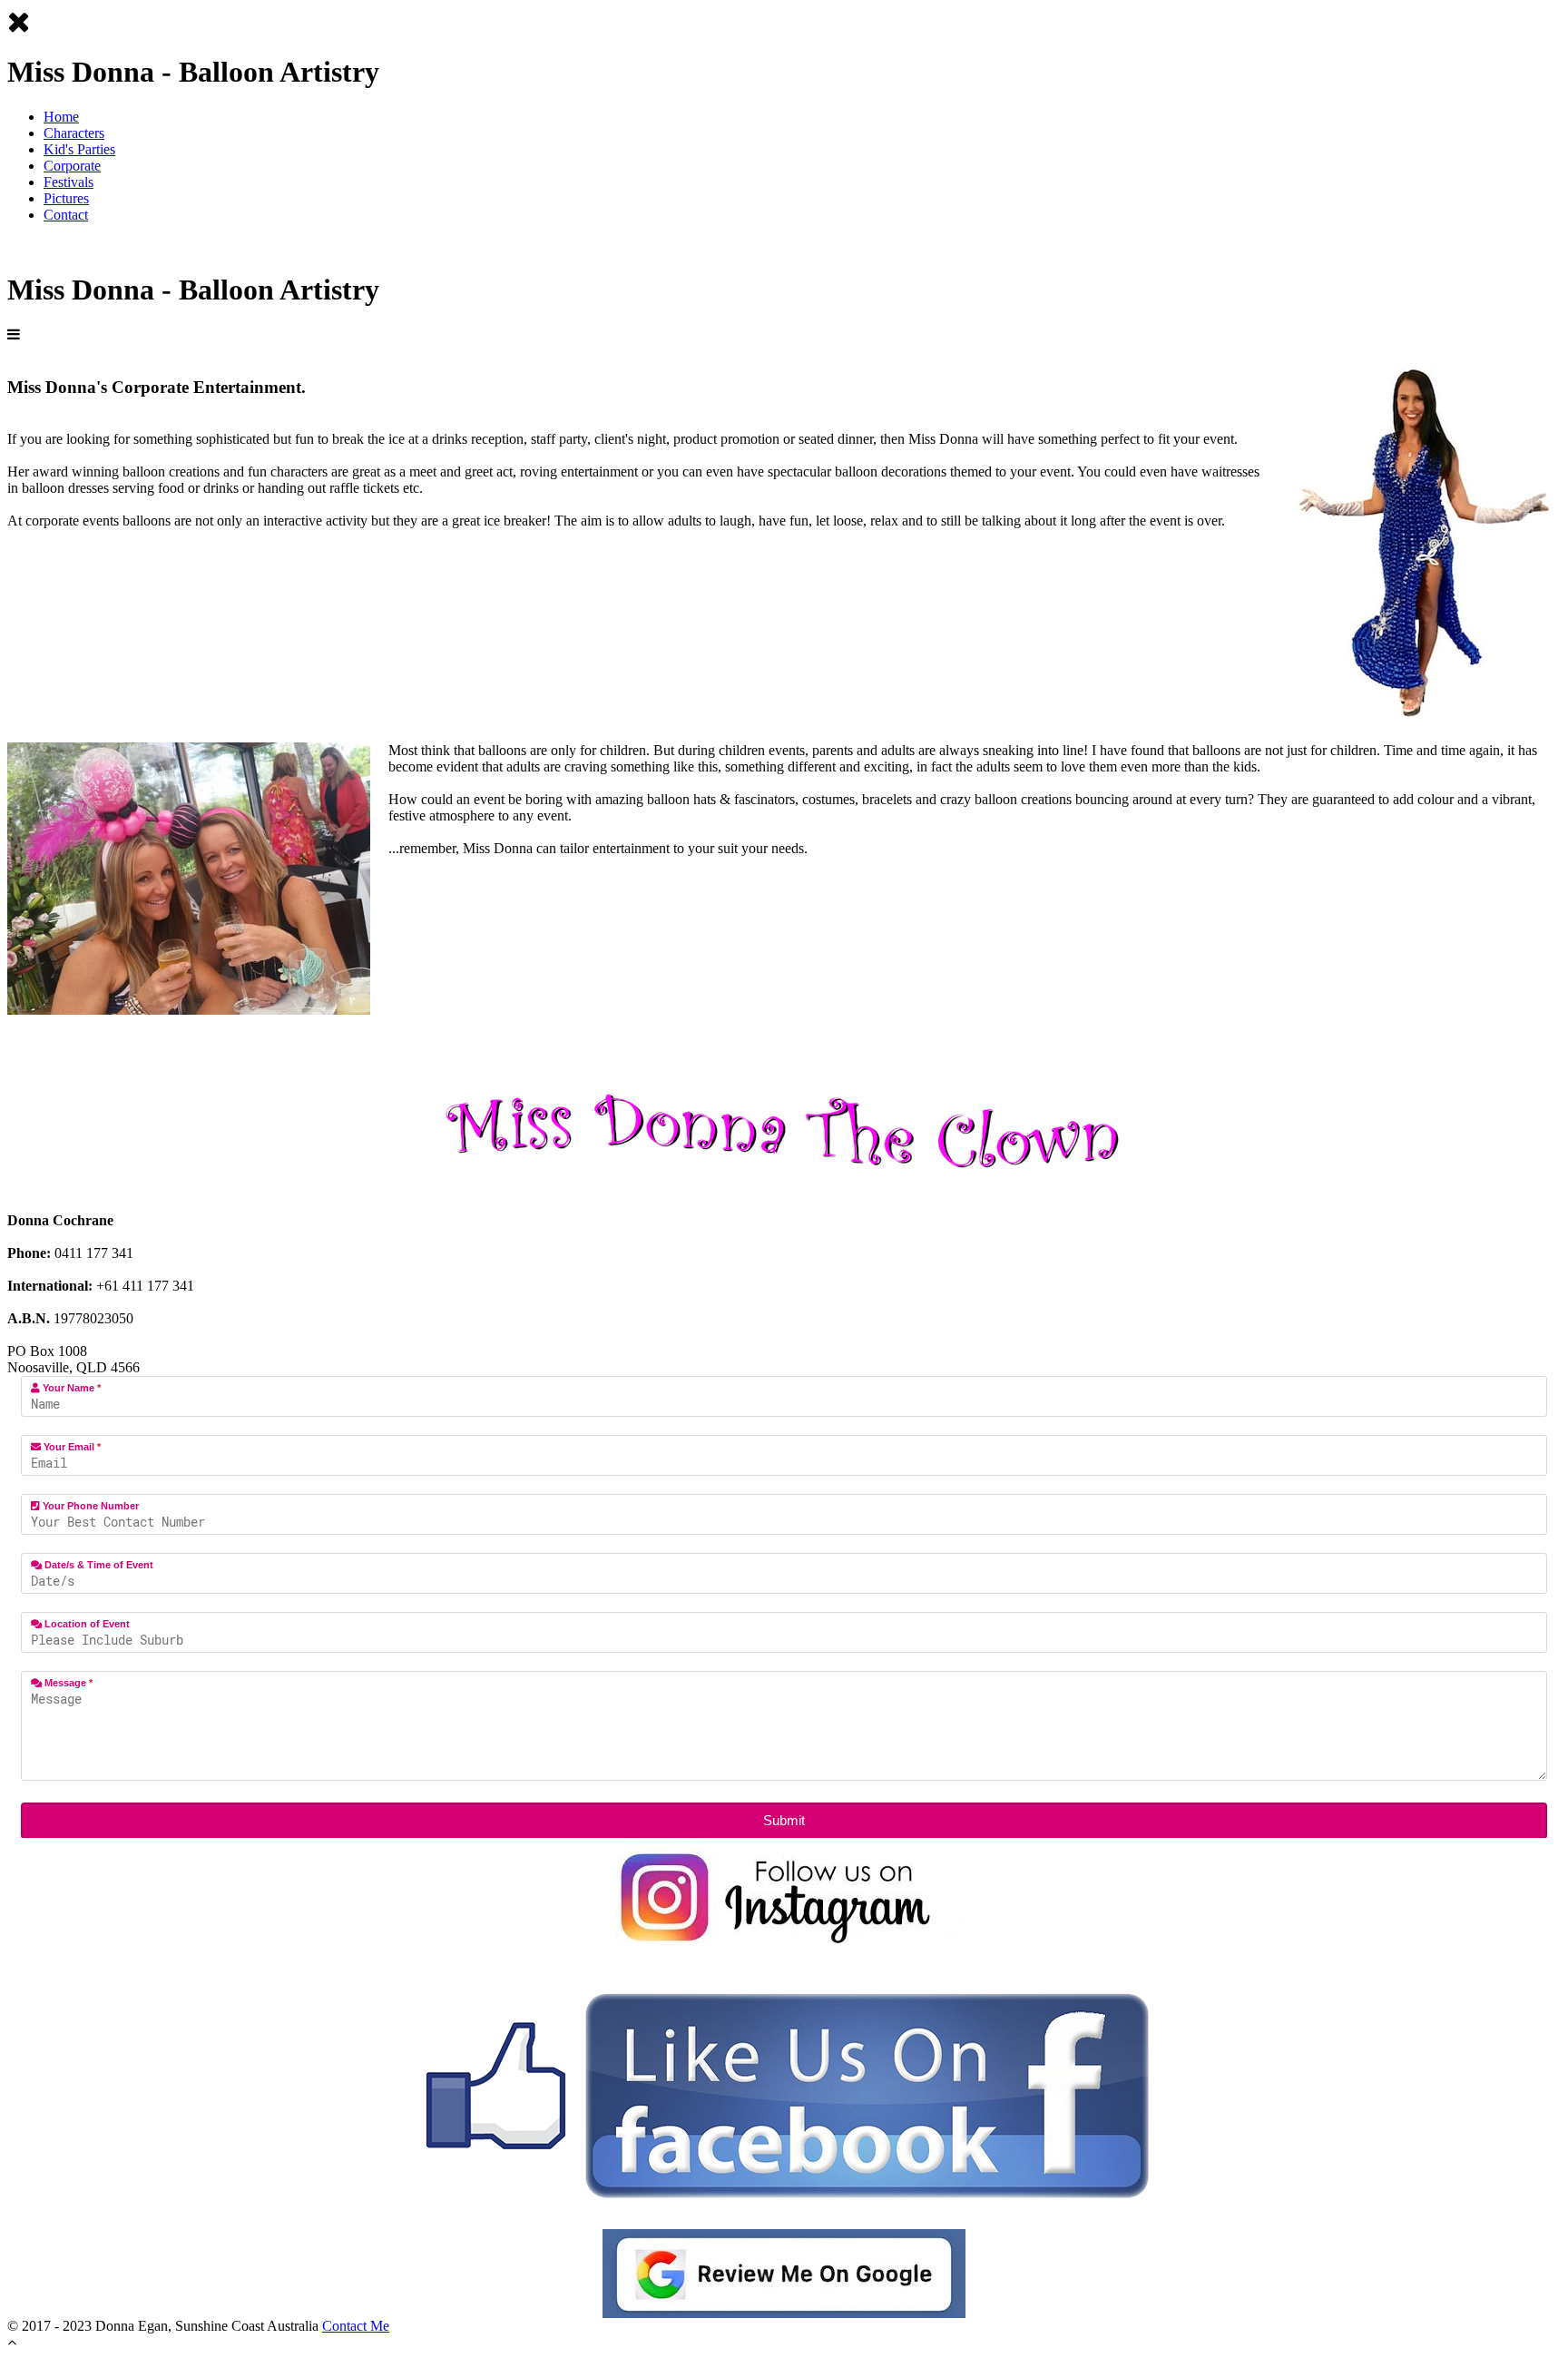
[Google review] (784, 2274)
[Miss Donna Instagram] (784, 1898)
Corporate (72, 166)
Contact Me (356, 2326)
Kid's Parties (79, 149)
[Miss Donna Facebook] (784, 2092)
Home (61, 117)
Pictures (66, 198)
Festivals (69, 182)
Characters (74, 133)
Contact (66, 215)
